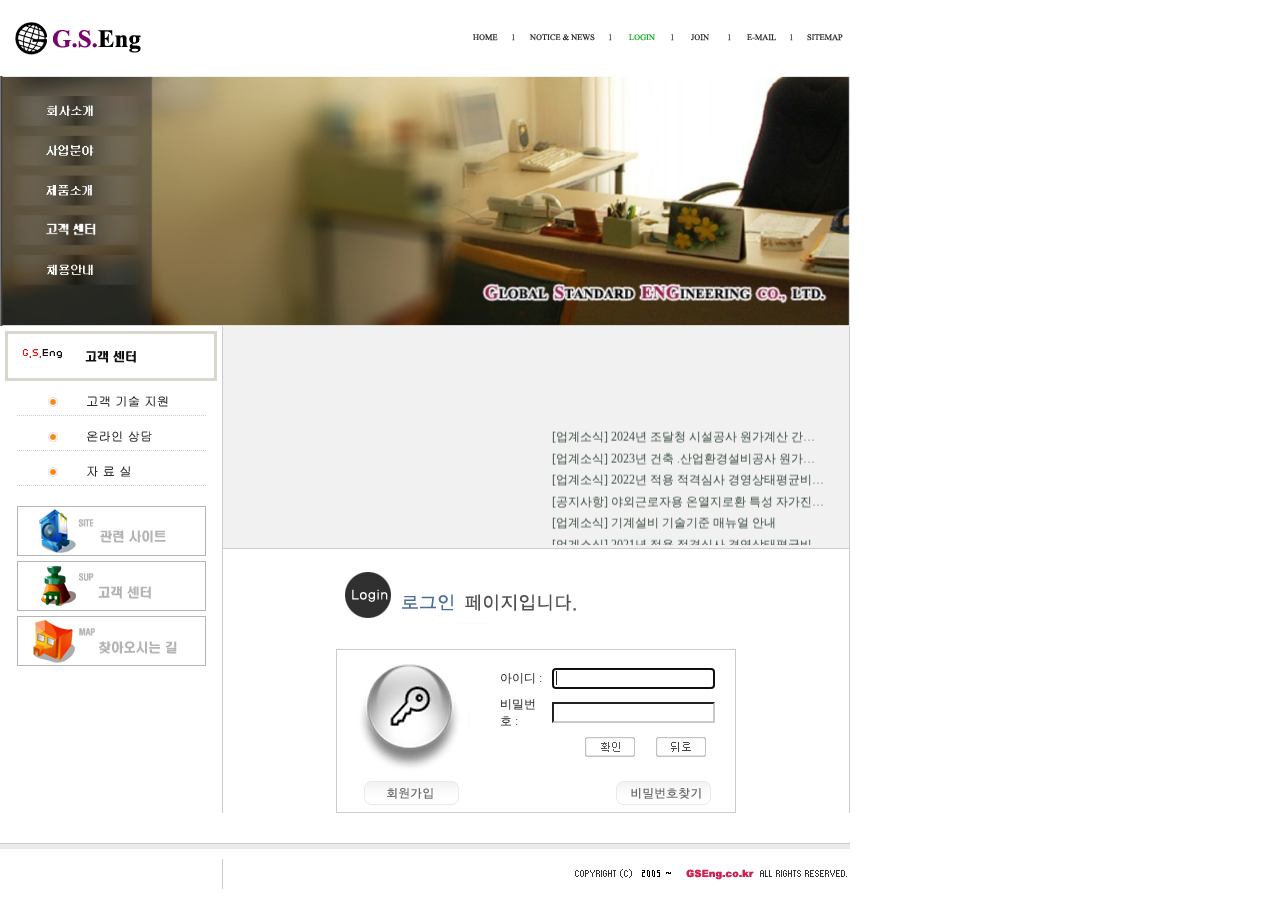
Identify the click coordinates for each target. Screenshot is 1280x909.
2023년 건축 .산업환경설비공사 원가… (713, 455)
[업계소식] (580, 433)
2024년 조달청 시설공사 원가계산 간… (713, 433)
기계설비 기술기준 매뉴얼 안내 (693, 520)
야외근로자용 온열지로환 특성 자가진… (717, 498)
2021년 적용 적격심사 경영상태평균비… (717, 541)
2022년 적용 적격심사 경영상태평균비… (717, 477)
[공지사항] (580, 498)
